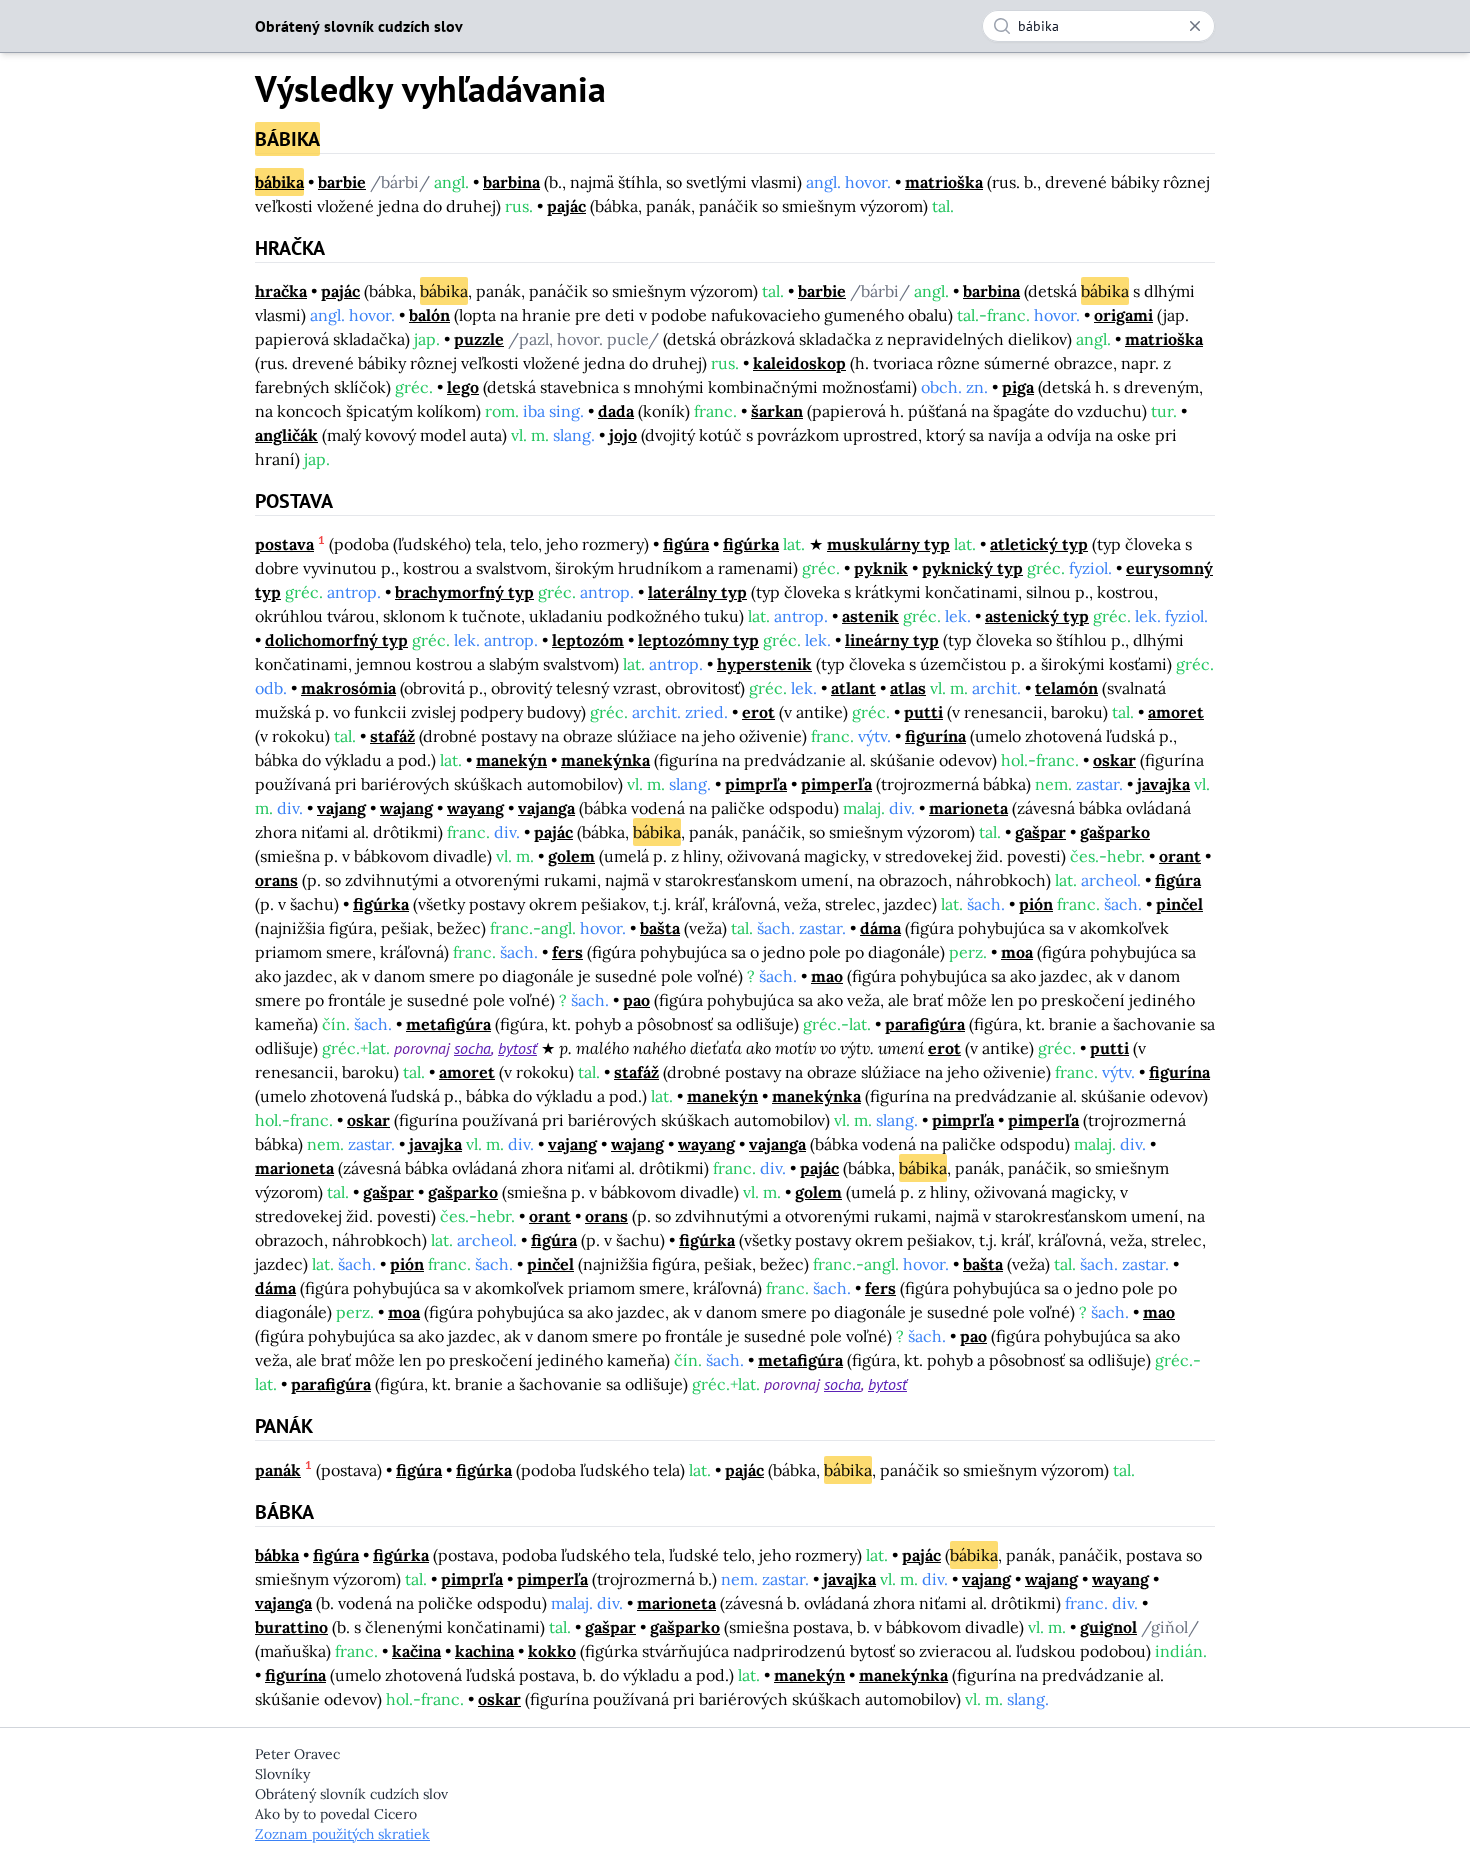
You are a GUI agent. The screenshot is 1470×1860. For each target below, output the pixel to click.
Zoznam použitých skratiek (342, 1834)
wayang (475, 808)
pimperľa (836, 784)
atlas (908, 688)
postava (284, 544)
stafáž (392, 736)
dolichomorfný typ (336, 640)
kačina (416, 1651)
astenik (870, 616)
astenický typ (1037, 616)
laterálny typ (697, 592)
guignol (1108, 1627)
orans (276, 880)
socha (472, 1048)
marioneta (968, 808)
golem (571, 856)
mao (827, 976)
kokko (552, 1651)
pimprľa (756, 784)
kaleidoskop (799, 363)
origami (1123, 315)
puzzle (479, 339)
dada (616, 411)
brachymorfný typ (464, 592)
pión (1036, 904)
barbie (342, 182)
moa (1017, 952)
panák (278, 1470)
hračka (281, 291)
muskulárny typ (888, 544)
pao (636, 1000)
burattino (291, 1627)
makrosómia (348, 688)
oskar (1114, 760)
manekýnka (605, 760)
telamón (1066, 688)
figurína (935, 736)
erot (758, 712)
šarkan (777, 411)
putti (923, 712)
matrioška (944, 182)
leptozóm (588, 640)
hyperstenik (764, 664)
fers (567, 952)
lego (463, 387)
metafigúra (448, 1024)
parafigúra (925, 1024)
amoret (1176, 712)
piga (1018, 387)
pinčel (1179, 904)
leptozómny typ (698, 640)
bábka (277, 1555)
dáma (880, 928)
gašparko (1115, 832)
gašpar (1040, 832)
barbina (511, 182)
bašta (660, 928)
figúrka (751, 544)
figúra (686, 544)
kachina (484, 1651)
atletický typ (1039, 544)
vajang (341, 808)
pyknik (881, 568)
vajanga (546, 808)
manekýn (511, 760)
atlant (853, 688)
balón (429, 315)
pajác (566, 206)
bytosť (517, 1048)
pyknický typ (972, 568)
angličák (286, 435)
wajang (406, 808)
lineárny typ (892, 640)
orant (1180, 856)
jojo (623, 435)
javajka (1163, 784)
